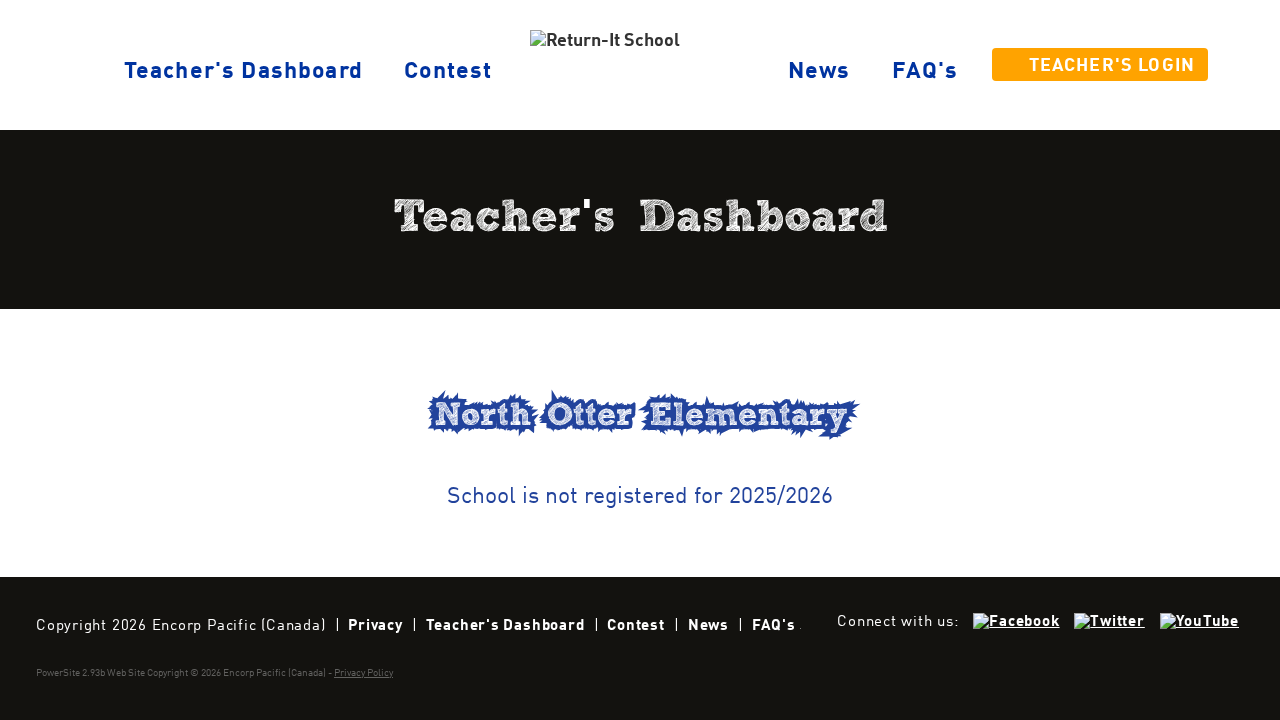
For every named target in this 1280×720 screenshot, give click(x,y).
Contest (448, 72)
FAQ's (925, 72)
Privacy (375, 626)
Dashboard (243, 72)
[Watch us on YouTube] (1199, 622)
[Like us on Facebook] (1016, 622)
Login (1112, 66)
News (819, 72)
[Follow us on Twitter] (1109, 622)
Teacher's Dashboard (505, 626)
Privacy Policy (363, 673)
